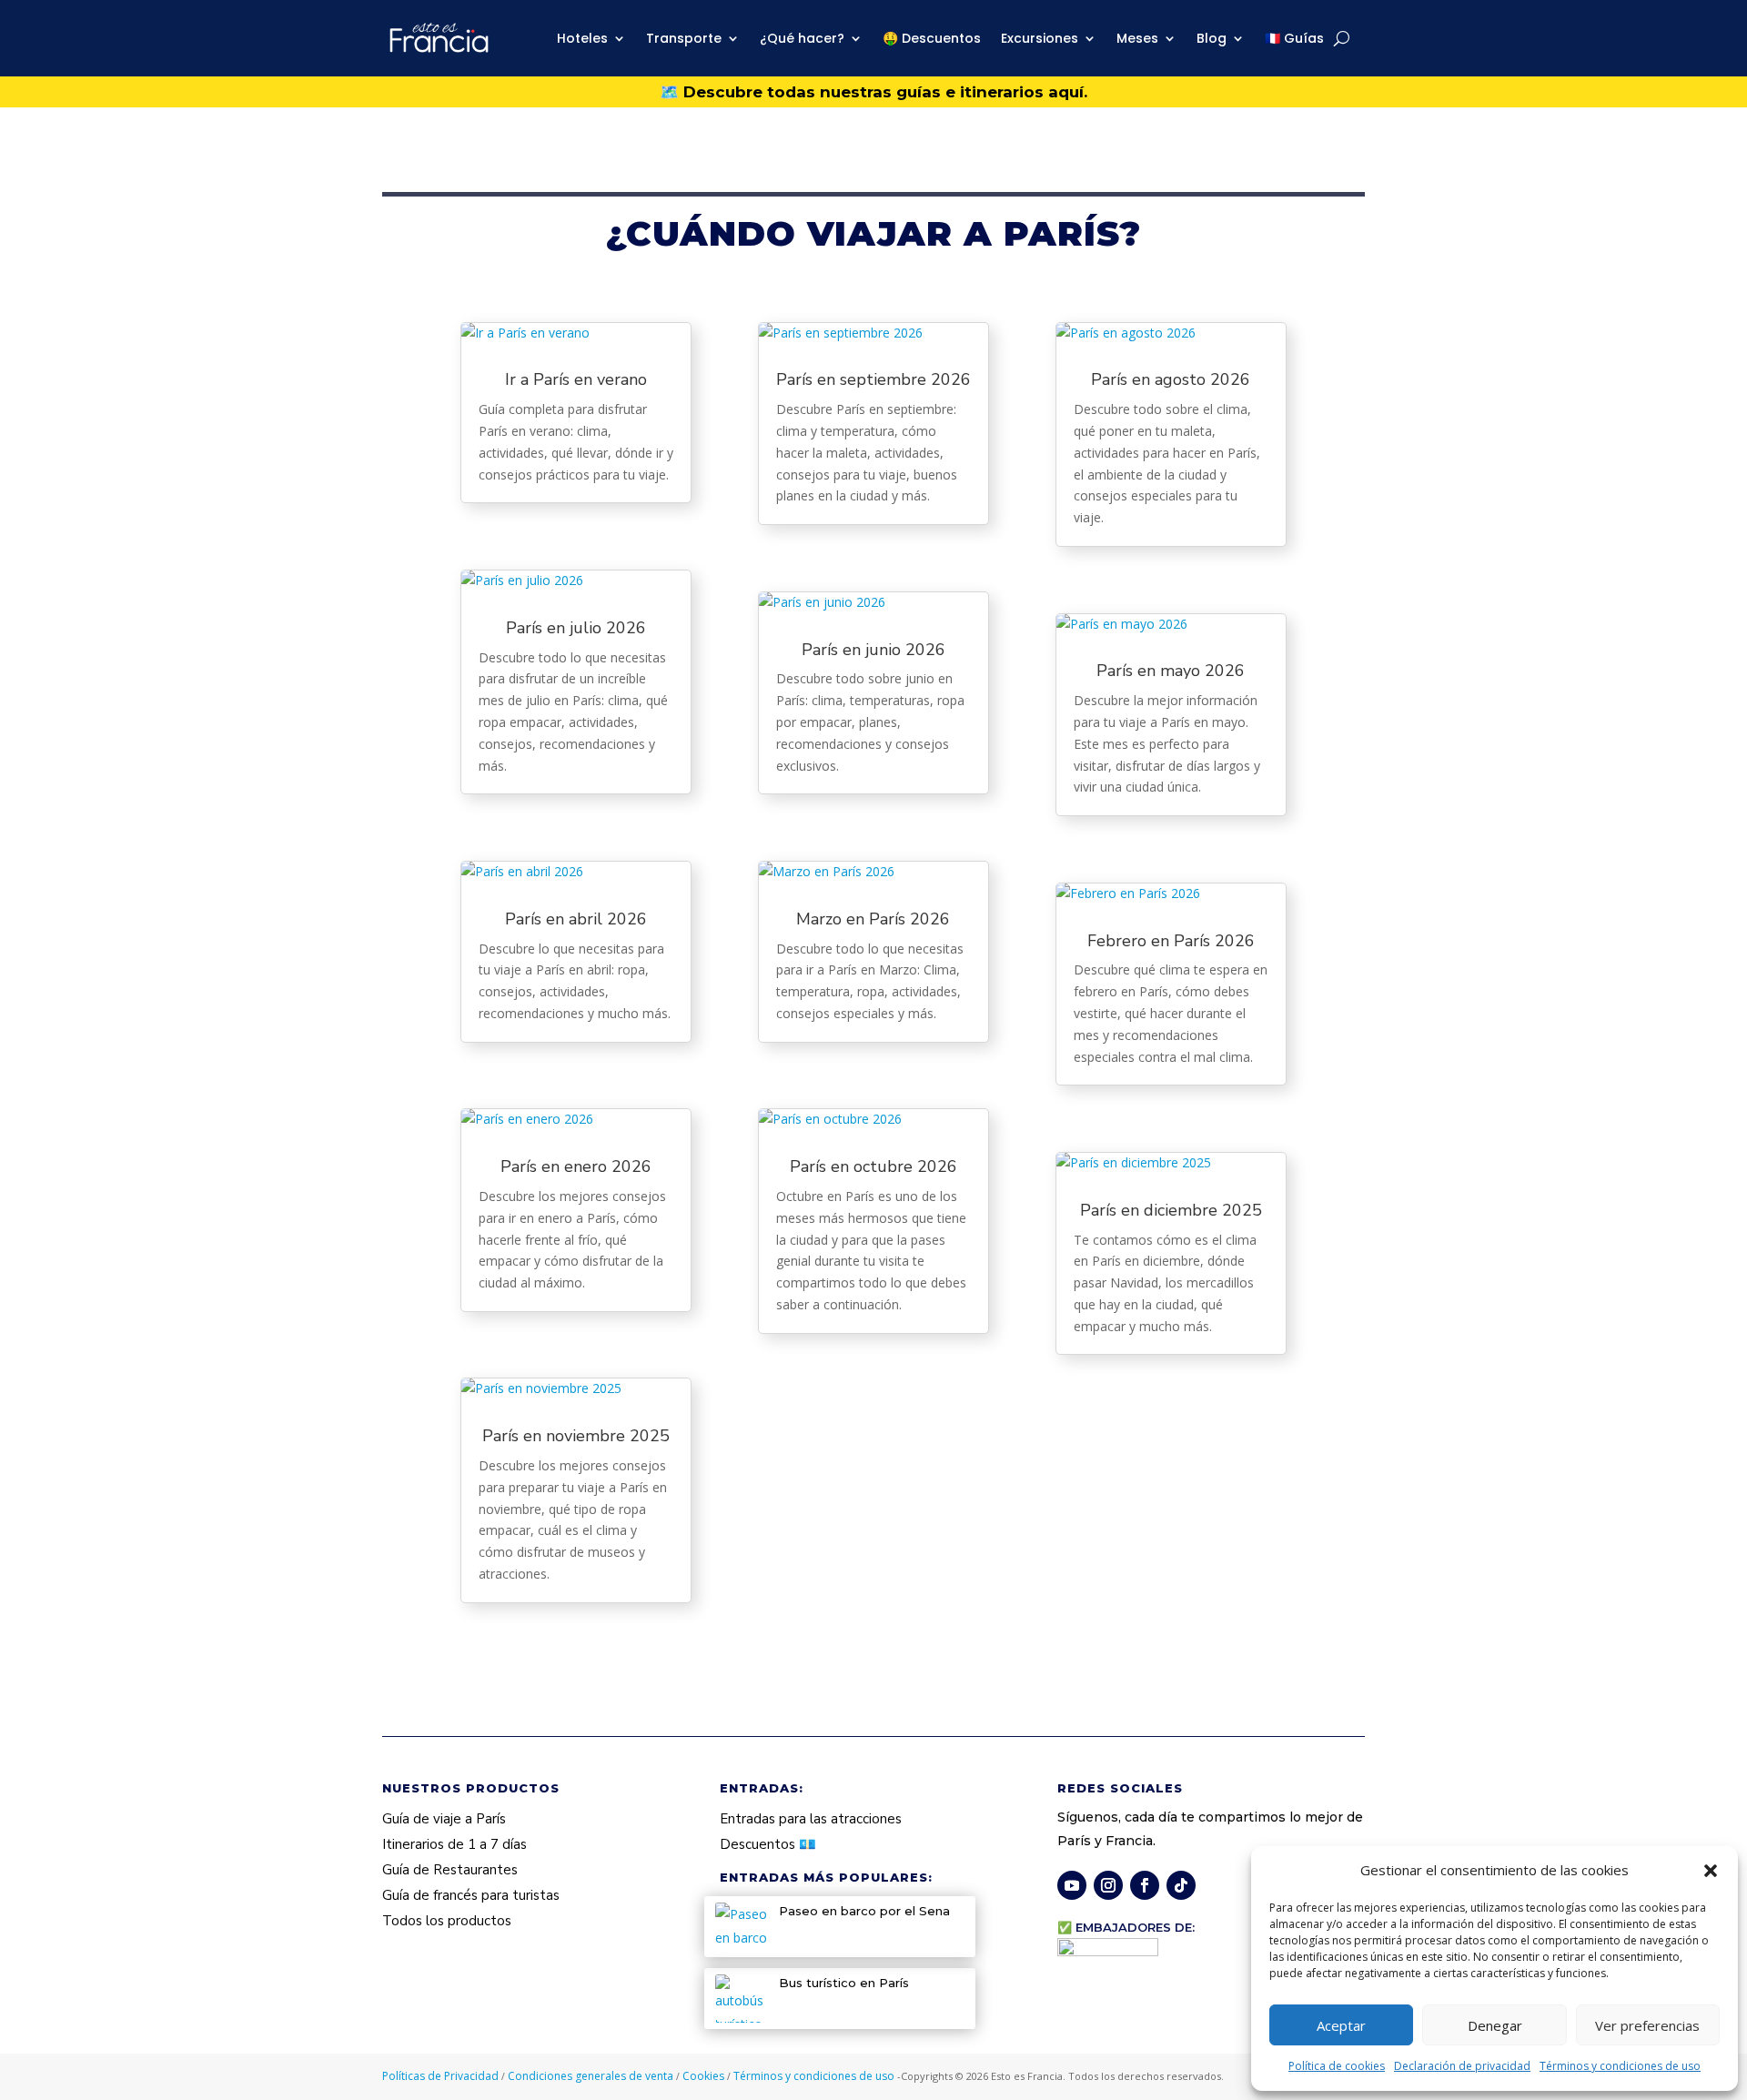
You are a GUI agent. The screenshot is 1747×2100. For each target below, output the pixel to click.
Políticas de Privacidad (442, 2076)
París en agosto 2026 (1171, 379)
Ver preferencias (1647, 2025)
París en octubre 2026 (873, 1166)
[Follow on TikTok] (1181, 1885)
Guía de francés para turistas (471, 1895)
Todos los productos (447, 1921)
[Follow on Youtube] (1072, 1885)
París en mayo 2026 (1171, 671)
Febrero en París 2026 (1171, 941)
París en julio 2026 (576, 628)
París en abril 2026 (576, 919)
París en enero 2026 (576, 1166)
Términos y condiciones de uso (1620, 2066)
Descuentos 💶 (768, 1844)
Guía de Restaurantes (450, 1870)
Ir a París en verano (576, 379)
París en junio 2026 (873, 650)
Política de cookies (1337, 2066)
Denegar (1495, 2025)
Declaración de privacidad (1462, 2066)
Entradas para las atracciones (811, 1819)
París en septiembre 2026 (873, 379)
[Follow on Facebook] (1145, 1885)
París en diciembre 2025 (1171, 1210)
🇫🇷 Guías (1294, 38)
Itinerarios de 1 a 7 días (454, 1844)
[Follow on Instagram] (1108, 1885)
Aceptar (1341, 2025)
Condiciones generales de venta (592, 2076)
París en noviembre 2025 (576, 1436)
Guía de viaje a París (444, 1819)
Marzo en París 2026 (873, 919)
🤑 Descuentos (932, 38)
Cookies (705, 2076)
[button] (1711, 1871)
